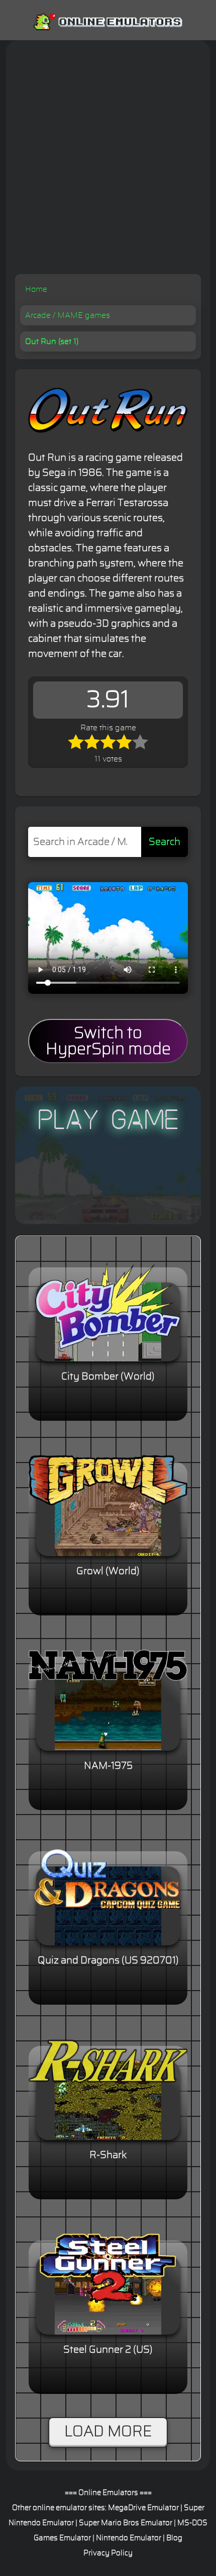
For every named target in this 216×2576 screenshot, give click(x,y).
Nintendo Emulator (129, 2538)
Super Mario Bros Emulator (126, 2523)
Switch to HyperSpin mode (108, 1041)
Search (165, 842)
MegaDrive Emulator (143, 2508)
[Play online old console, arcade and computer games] (108, 20)
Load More (108, 2432)
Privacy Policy (108, 2553)
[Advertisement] (108, 161)
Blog (174, 2538)
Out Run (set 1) (52, 341)
